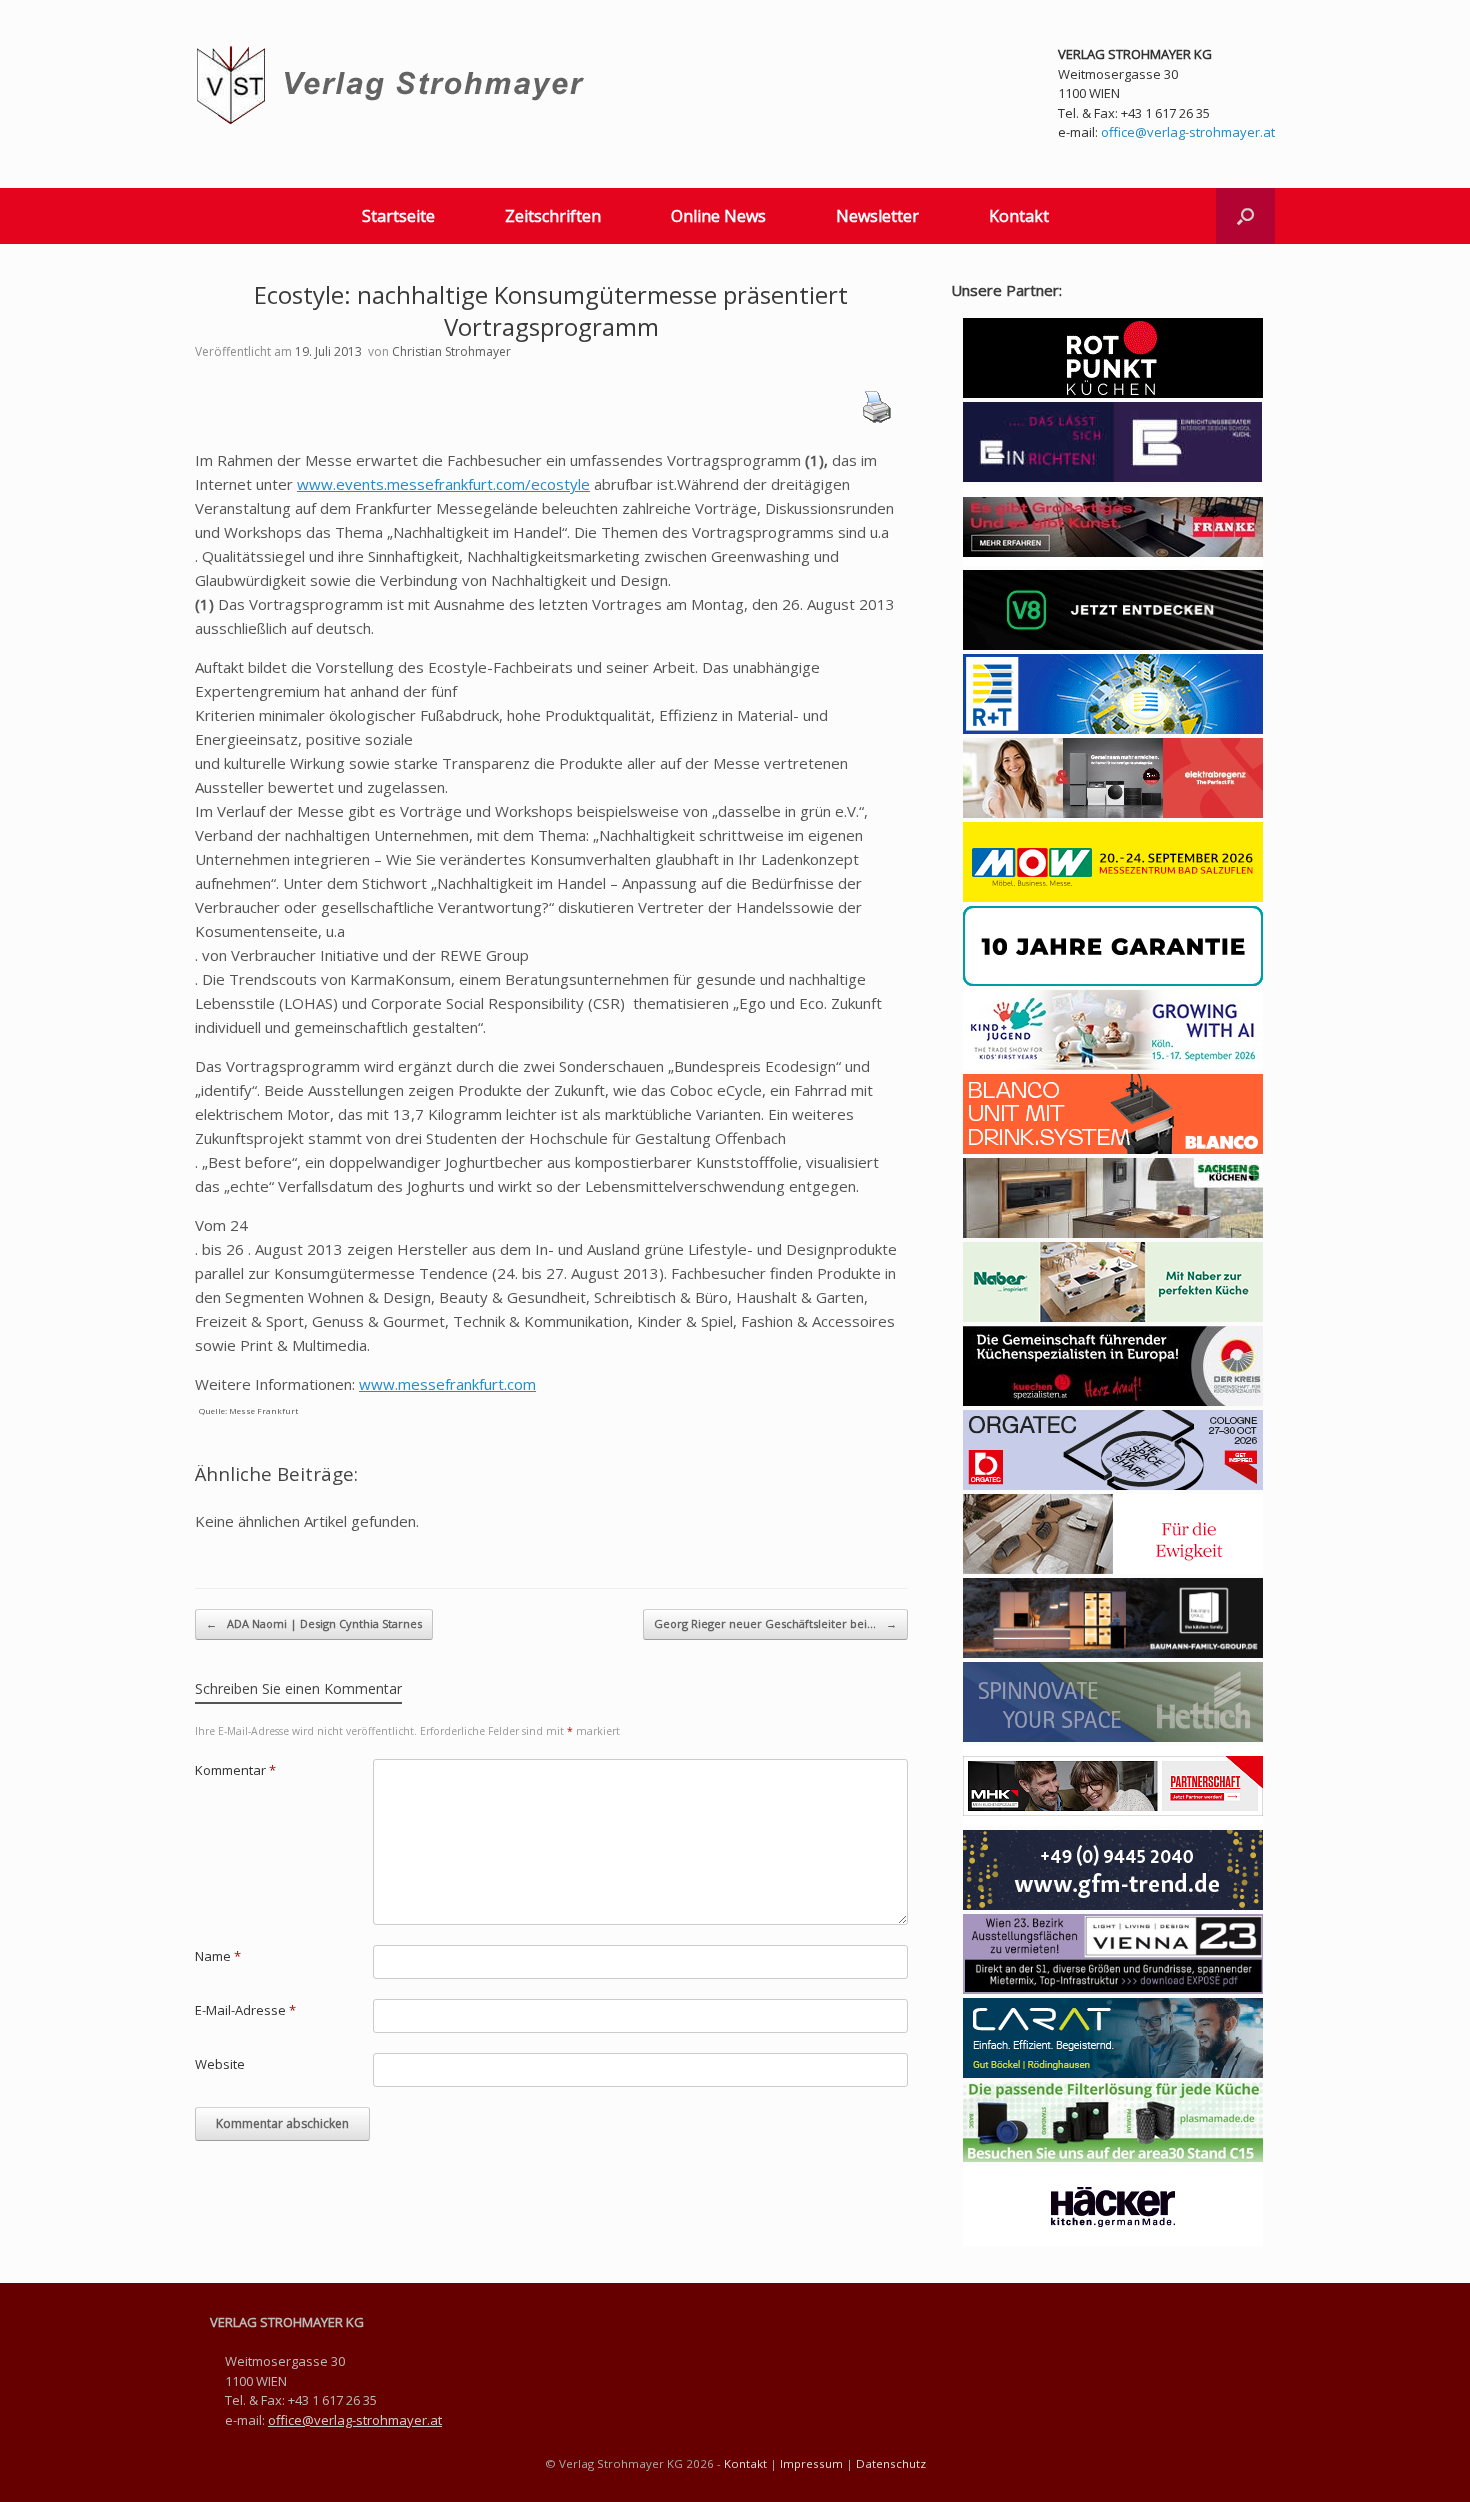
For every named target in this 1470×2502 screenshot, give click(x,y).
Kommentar (235, 1770)
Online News (718, 216)
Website (220, 2064)
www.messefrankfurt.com (447, 1384)
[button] (1245, 216)
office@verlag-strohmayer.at (1188, 132)
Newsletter (877, 216)
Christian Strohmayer (451, 351)
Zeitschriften (553, 216)
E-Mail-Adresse (245, 2010)
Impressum (811, 2463)
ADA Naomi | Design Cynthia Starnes (314, 1623)
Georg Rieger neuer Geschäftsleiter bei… (775, 1623)
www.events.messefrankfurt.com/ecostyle (443, 484)
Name (218, 1956)
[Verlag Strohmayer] (393, 85)
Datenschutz (891, 2463)
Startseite (398, 216)
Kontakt (1019, 216)
